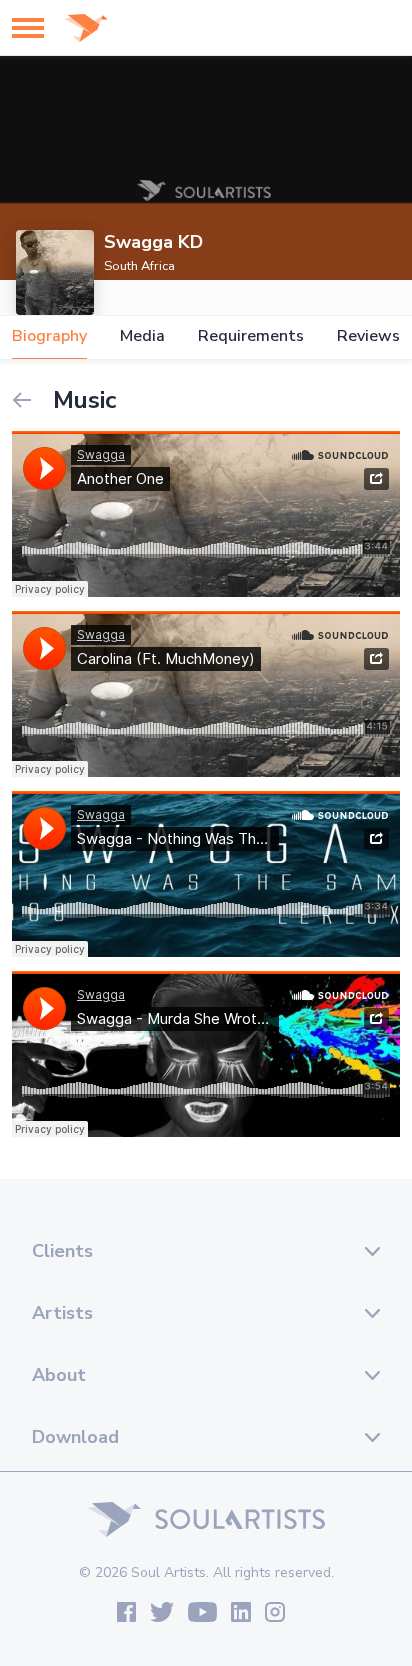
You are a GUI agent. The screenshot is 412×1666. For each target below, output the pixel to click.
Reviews (368, 336)
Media (142, 336)
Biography (49, 336)
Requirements (251, 336)
